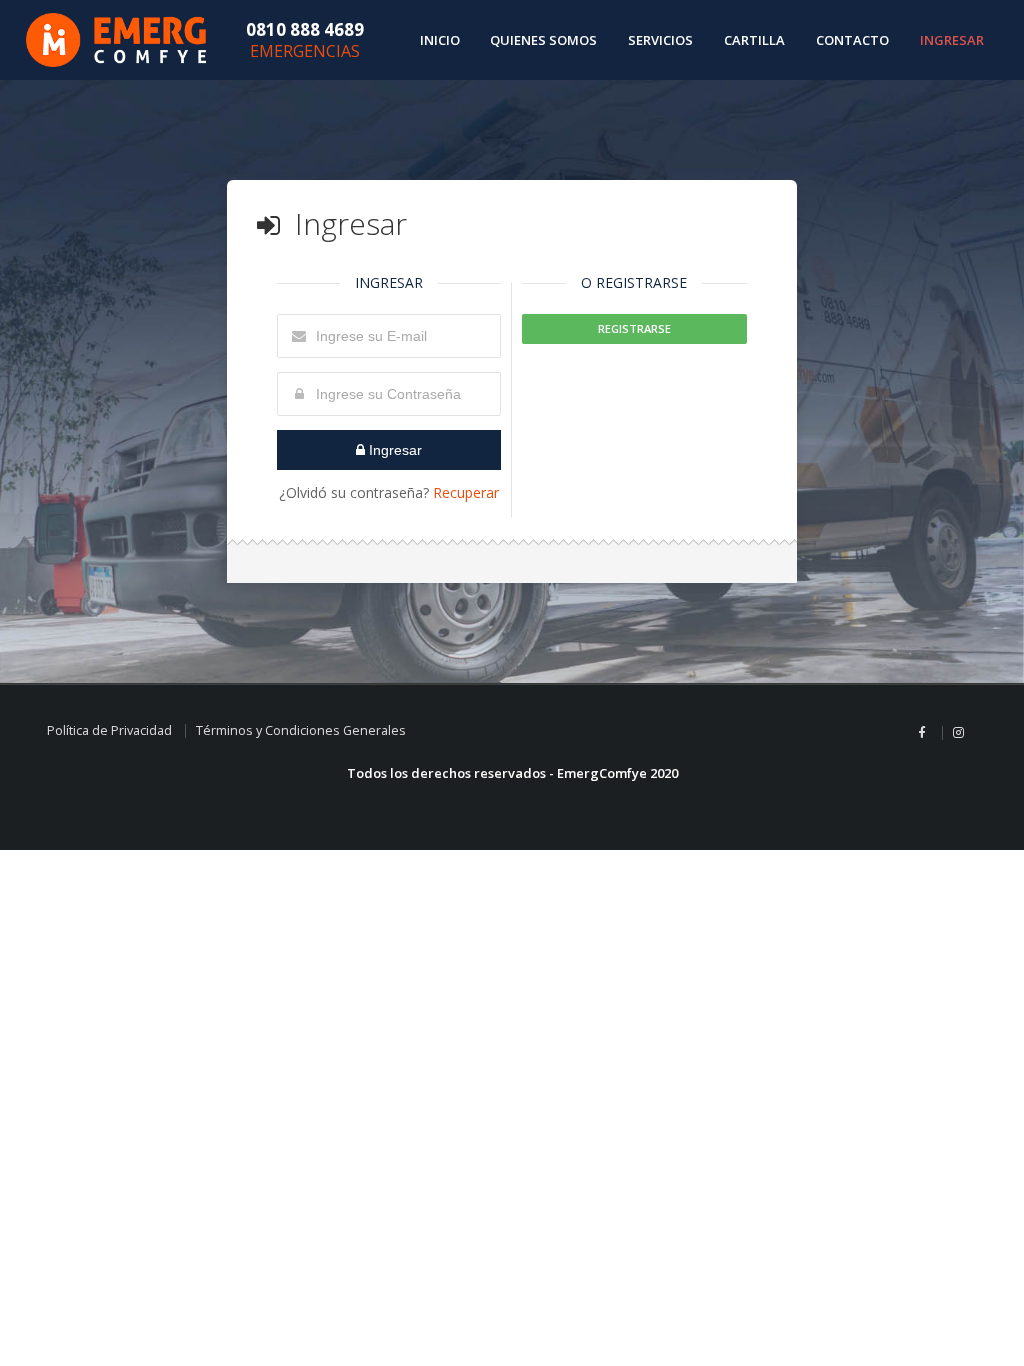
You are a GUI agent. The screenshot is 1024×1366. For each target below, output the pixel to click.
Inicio (440, 40)
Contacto (852, 40)
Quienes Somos (543, 40)
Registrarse (634, 328)
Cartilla (754, 40)
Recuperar (466, 492)
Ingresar (952, 40)
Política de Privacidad (109, 730)
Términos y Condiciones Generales (301, 730)
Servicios (660, 40)
